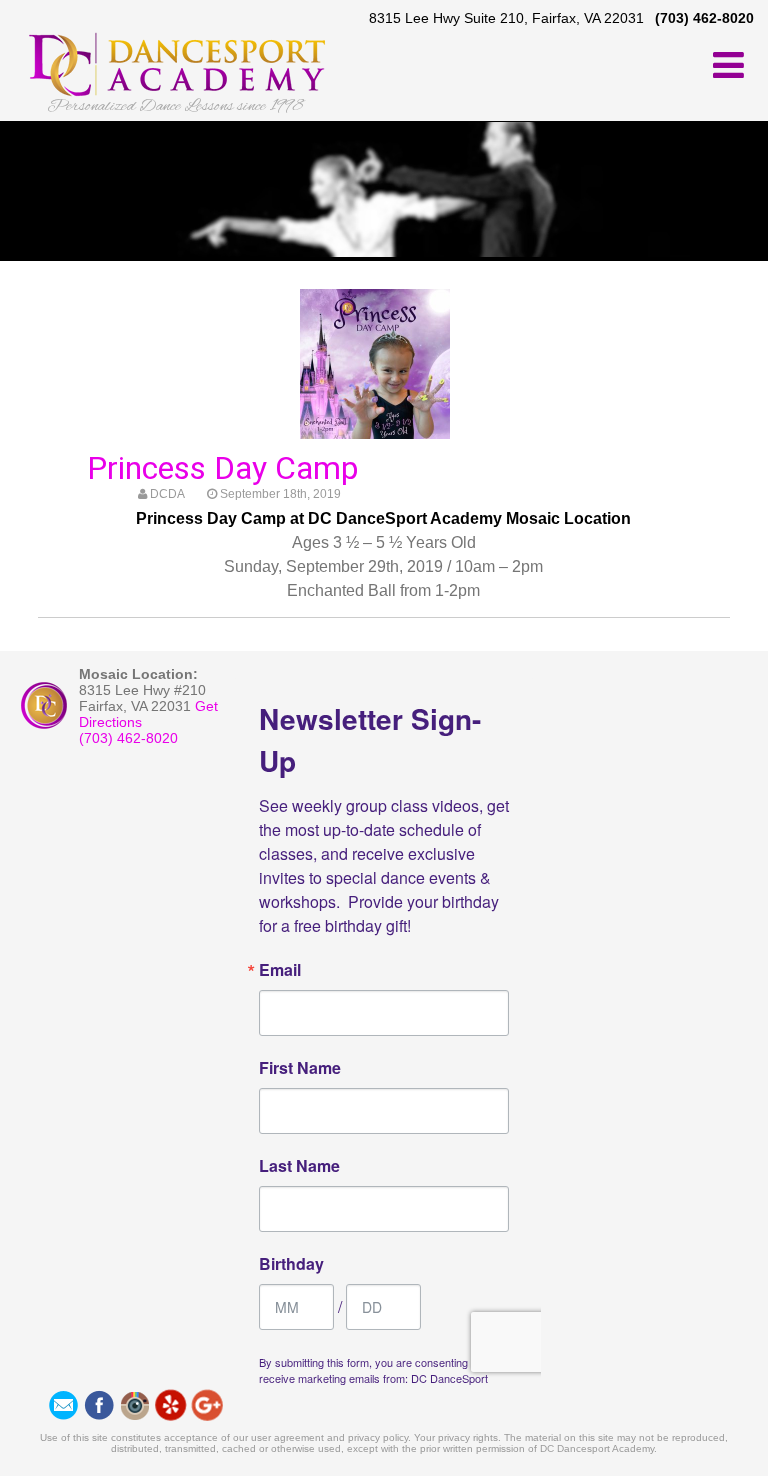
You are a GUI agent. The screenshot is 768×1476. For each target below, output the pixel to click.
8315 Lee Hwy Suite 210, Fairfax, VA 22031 (506, 18)
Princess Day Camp (222, 468)
